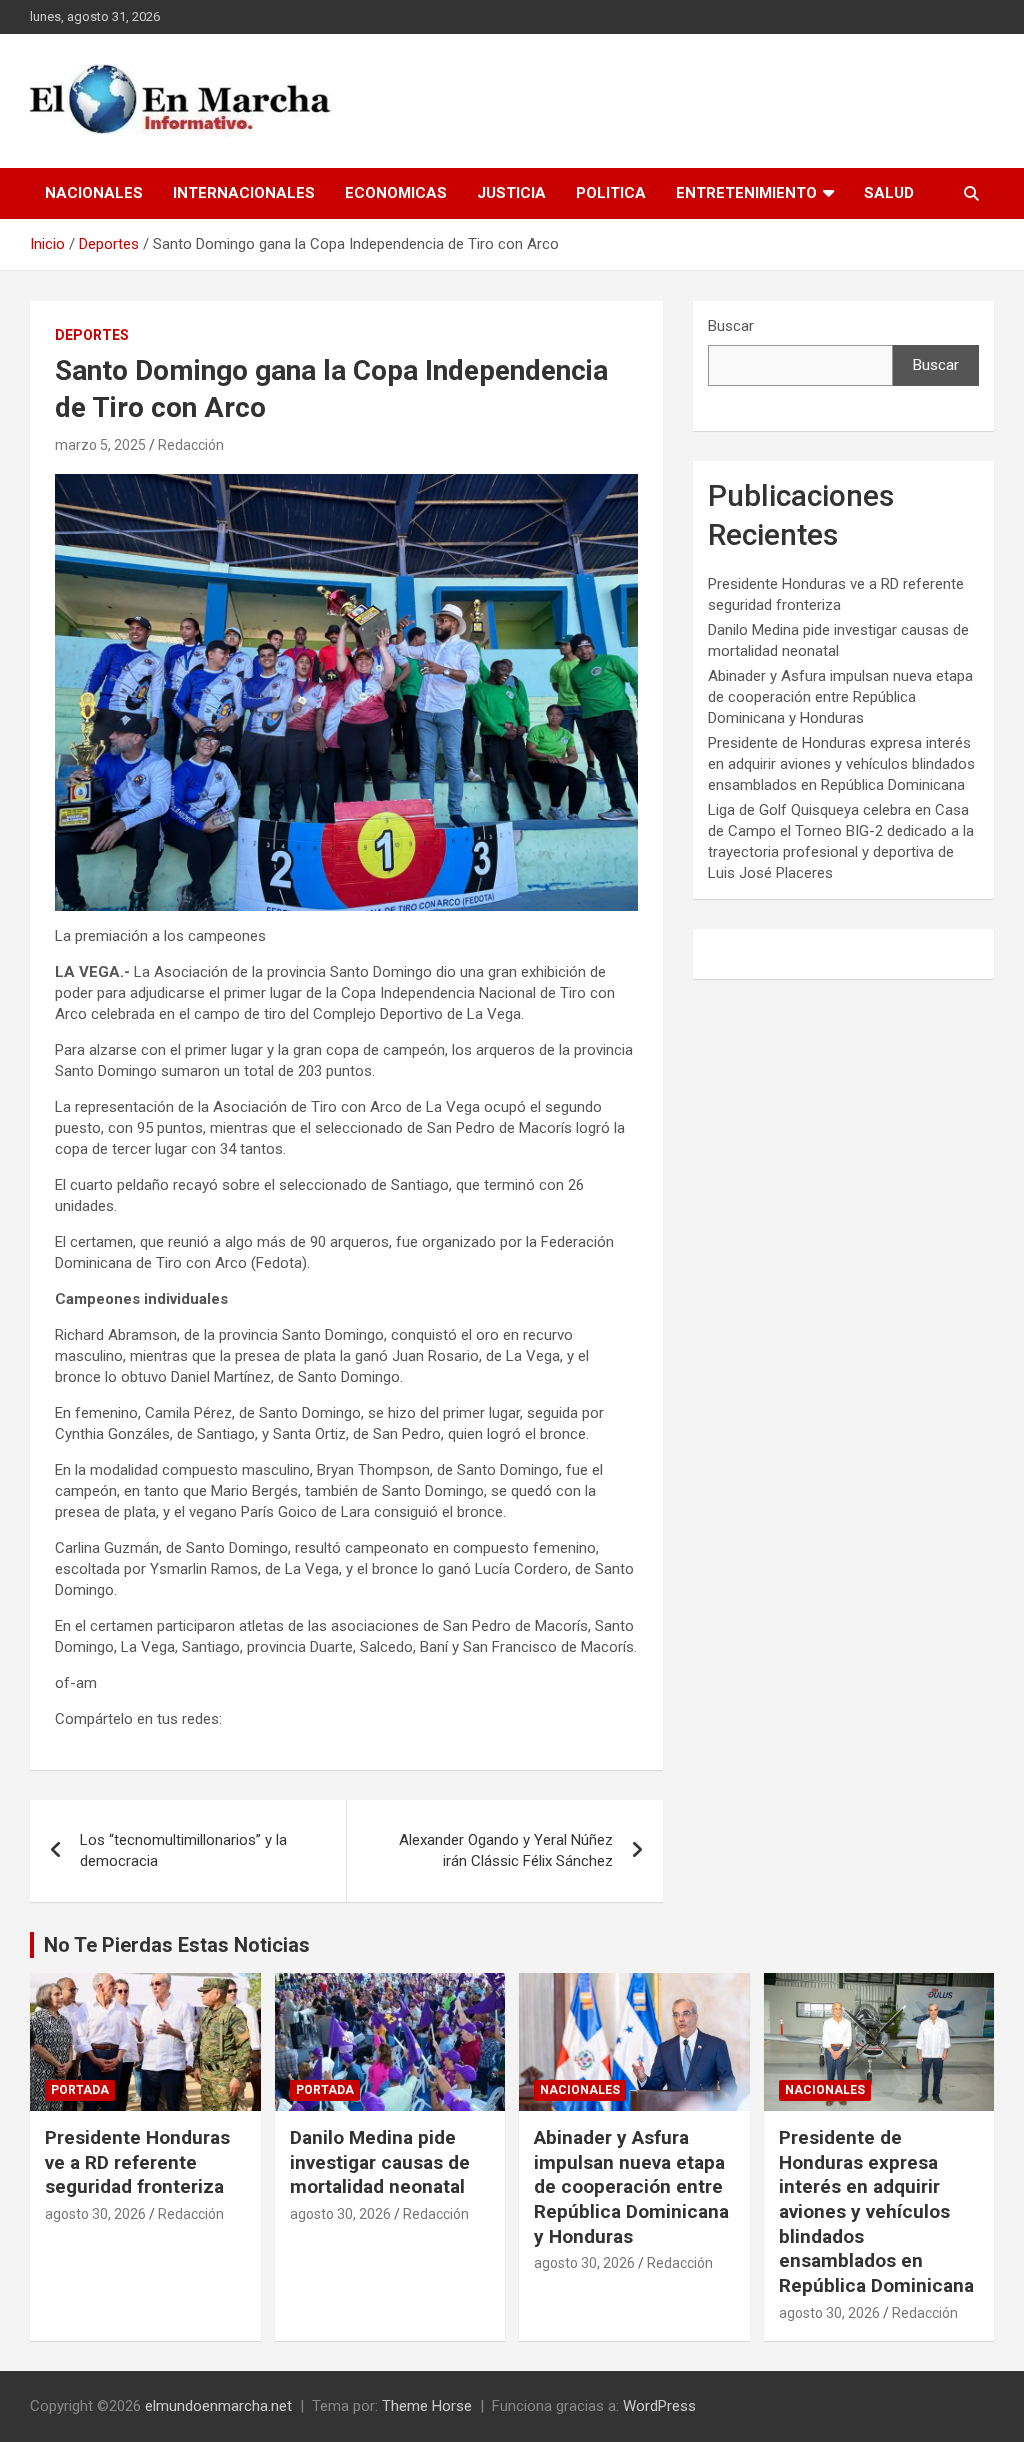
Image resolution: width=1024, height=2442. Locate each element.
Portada (80, 2090)
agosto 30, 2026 (95, 2214)
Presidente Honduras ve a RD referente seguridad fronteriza (137, 2162)
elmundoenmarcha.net (218, 2406)
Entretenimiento (746, 193)
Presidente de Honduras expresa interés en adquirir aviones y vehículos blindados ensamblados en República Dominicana (841, 764)
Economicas (396, 193)
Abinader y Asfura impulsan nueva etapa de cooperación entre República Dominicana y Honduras (840, 697)
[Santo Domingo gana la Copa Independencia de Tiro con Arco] (346, 484)
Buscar (731, 326)
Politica (611, 193)
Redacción (191, 445)
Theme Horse (427, 2406)
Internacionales (244, 193)
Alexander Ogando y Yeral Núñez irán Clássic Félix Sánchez (506, 1850)
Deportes (92, 335)
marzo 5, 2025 (100, 445)
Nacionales (94, 193)
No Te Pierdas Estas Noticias (177, 1945)
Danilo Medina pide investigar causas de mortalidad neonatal (380, 2162)
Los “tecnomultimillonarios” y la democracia (183, 1850)
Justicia (511, 193)
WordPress (659, 2406)
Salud (889, 193)
